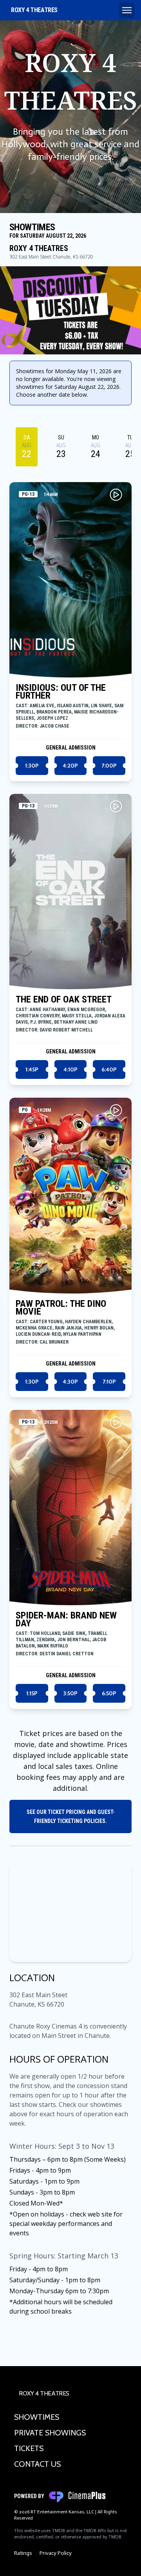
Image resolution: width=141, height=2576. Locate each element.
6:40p (109, 1069)
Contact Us (37, 2464)
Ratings (23, 2553)
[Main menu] (127, 10)
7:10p (109, 1382)
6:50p (109, 1693)
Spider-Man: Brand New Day (66, 1619)
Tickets (29, 2448)
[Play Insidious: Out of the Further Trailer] (116, 495)
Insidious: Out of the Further (61, 692)
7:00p (109, 766)
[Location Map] (70, 1912)
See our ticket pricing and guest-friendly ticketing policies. (71, 1816)
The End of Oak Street (64, 999)
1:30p (32, 766)
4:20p (70, 766)
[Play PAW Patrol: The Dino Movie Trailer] (116, 1110)
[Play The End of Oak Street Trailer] (116, 806)
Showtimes (37, 2417)
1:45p (32, 1069)
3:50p (70, 1693)
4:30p (70, 1382)
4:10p (70, 1069)
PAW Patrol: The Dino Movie (61, 1308)
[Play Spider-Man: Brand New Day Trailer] (116, 1422)
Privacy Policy (56, 2553)
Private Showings (50, 2433)
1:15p (32, 1693)
